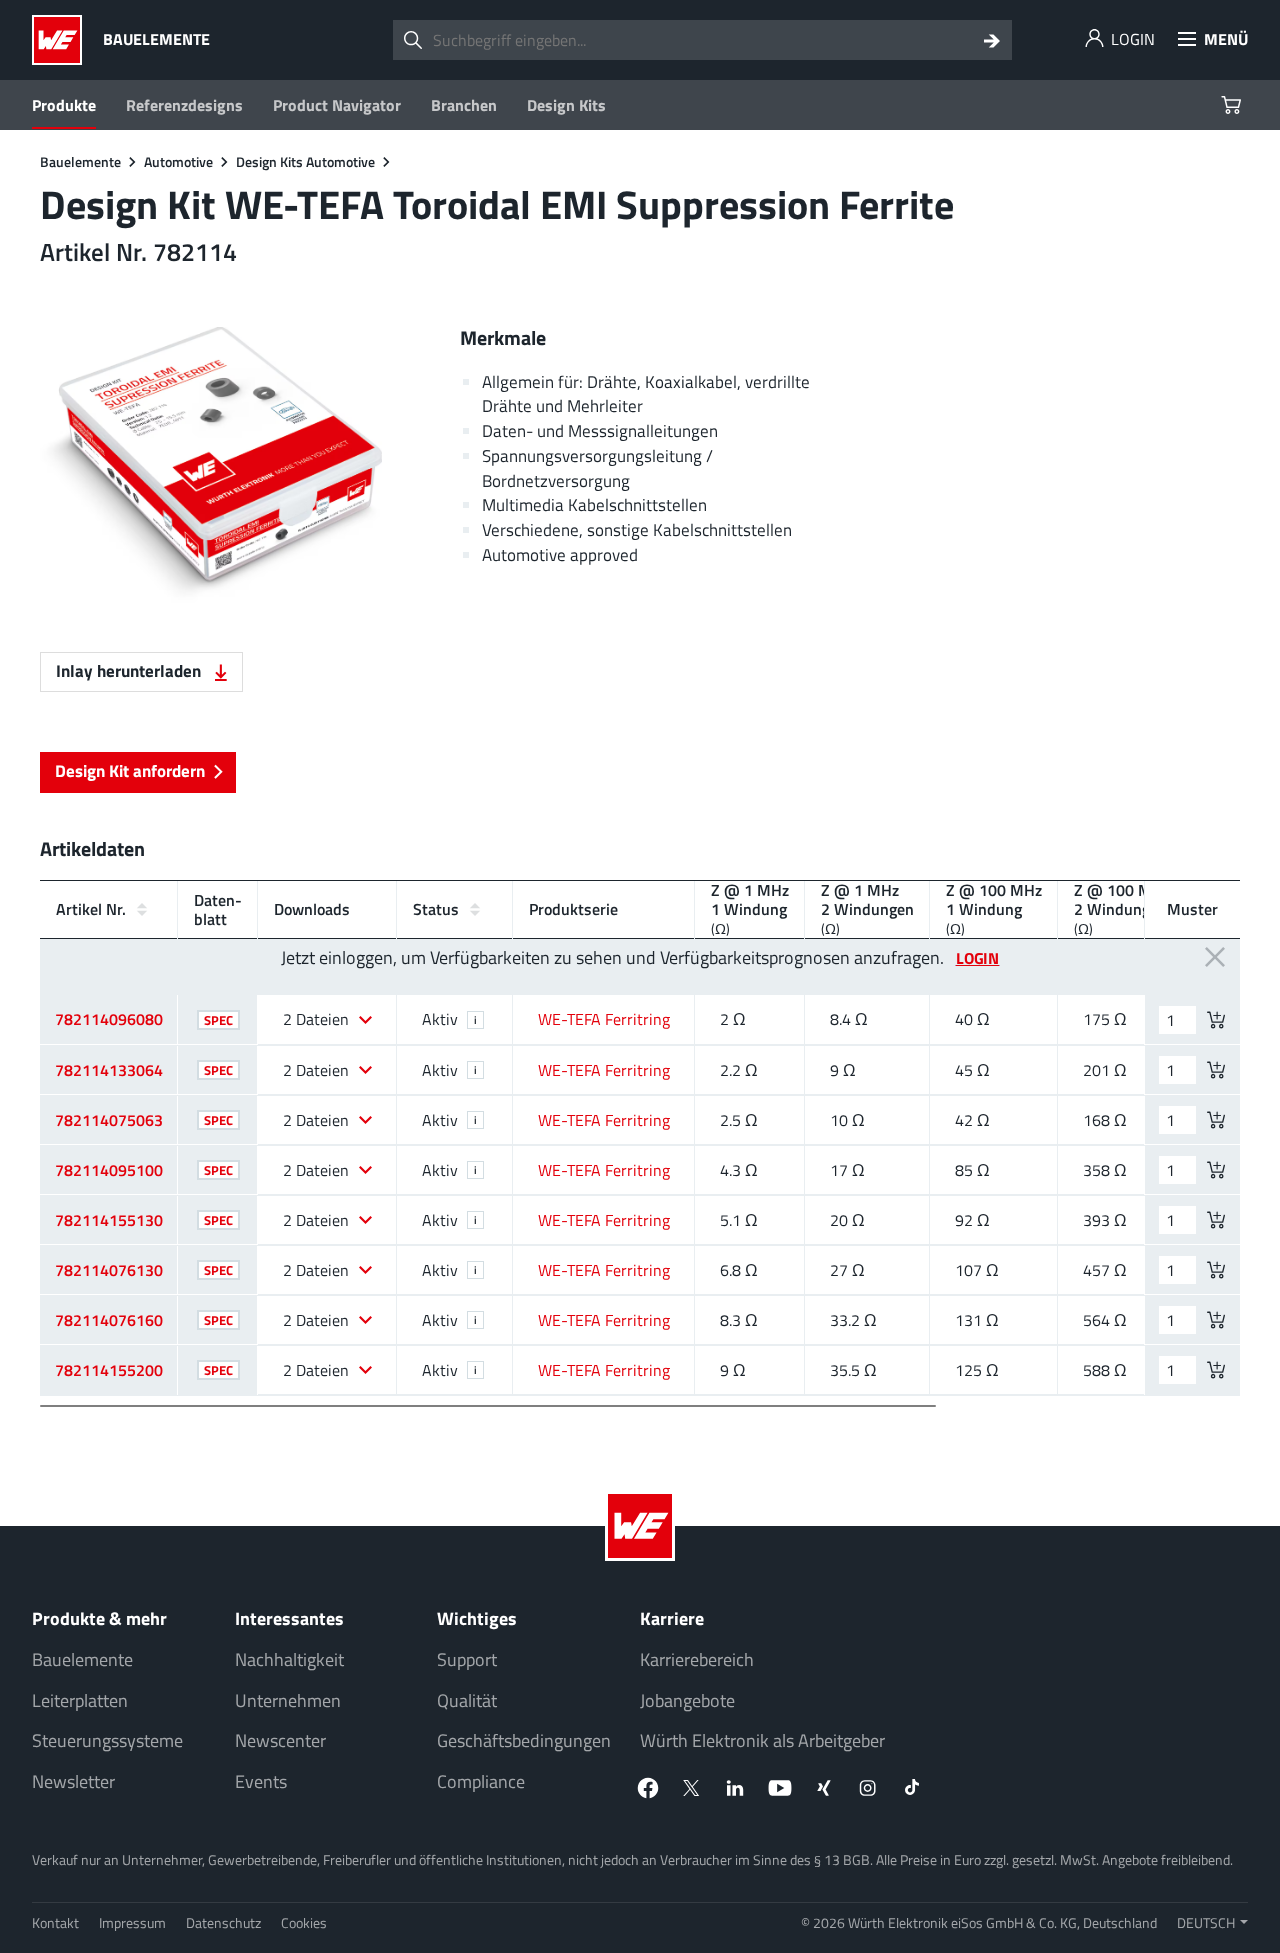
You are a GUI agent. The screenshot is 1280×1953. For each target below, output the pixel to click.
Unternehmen (288, 1700)
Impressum (132, 1922)
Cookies (304, 1922)
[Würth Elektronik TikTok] (912, 1788)
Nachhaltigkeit (289, 1659)
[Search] (992, 40)
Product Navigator (337, 105)
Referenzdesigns (184, 105)
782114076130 (109, 1270)
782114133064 (109, 1070)
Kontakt (55, 1922)
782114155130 (109, 1220)
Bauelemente (82, 1659)
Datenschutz (223, 1922)
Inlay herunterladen (130, 670)
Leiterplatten (80, 1700)
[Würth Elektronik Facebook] (648, 1788)
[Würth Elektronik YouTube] (780, 1788)
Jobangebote (687, 1700)
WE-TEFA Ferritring (604, 1019)
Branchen (464, 105)
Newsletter (73, 1781)
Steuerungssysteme (107, 1740)
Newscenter (280, 1740)
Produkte (64, 105)
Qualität (467, 1700)
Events (261, 1781)
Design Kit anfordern (130, 770)
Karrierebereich (697, 1659)
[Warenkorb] (1233, 105)
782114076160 (109, 1320)
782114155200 (109, 1370)
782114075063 (109, 1120)
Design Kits (566, 105)
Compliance (481, 1781)
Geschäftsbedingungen (524, 1740)
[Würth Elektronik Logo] (62, 40)
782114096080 (109, 1019)
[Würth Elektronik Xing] (824, 1788)
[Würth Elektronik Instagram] (868, 1788)
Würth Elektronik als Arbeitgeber (762, 1740)
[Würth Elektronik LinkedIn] (736, 1788)
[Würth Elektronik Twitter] (692, 1788)
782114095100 (109, 1170)
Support (467, 1659)
